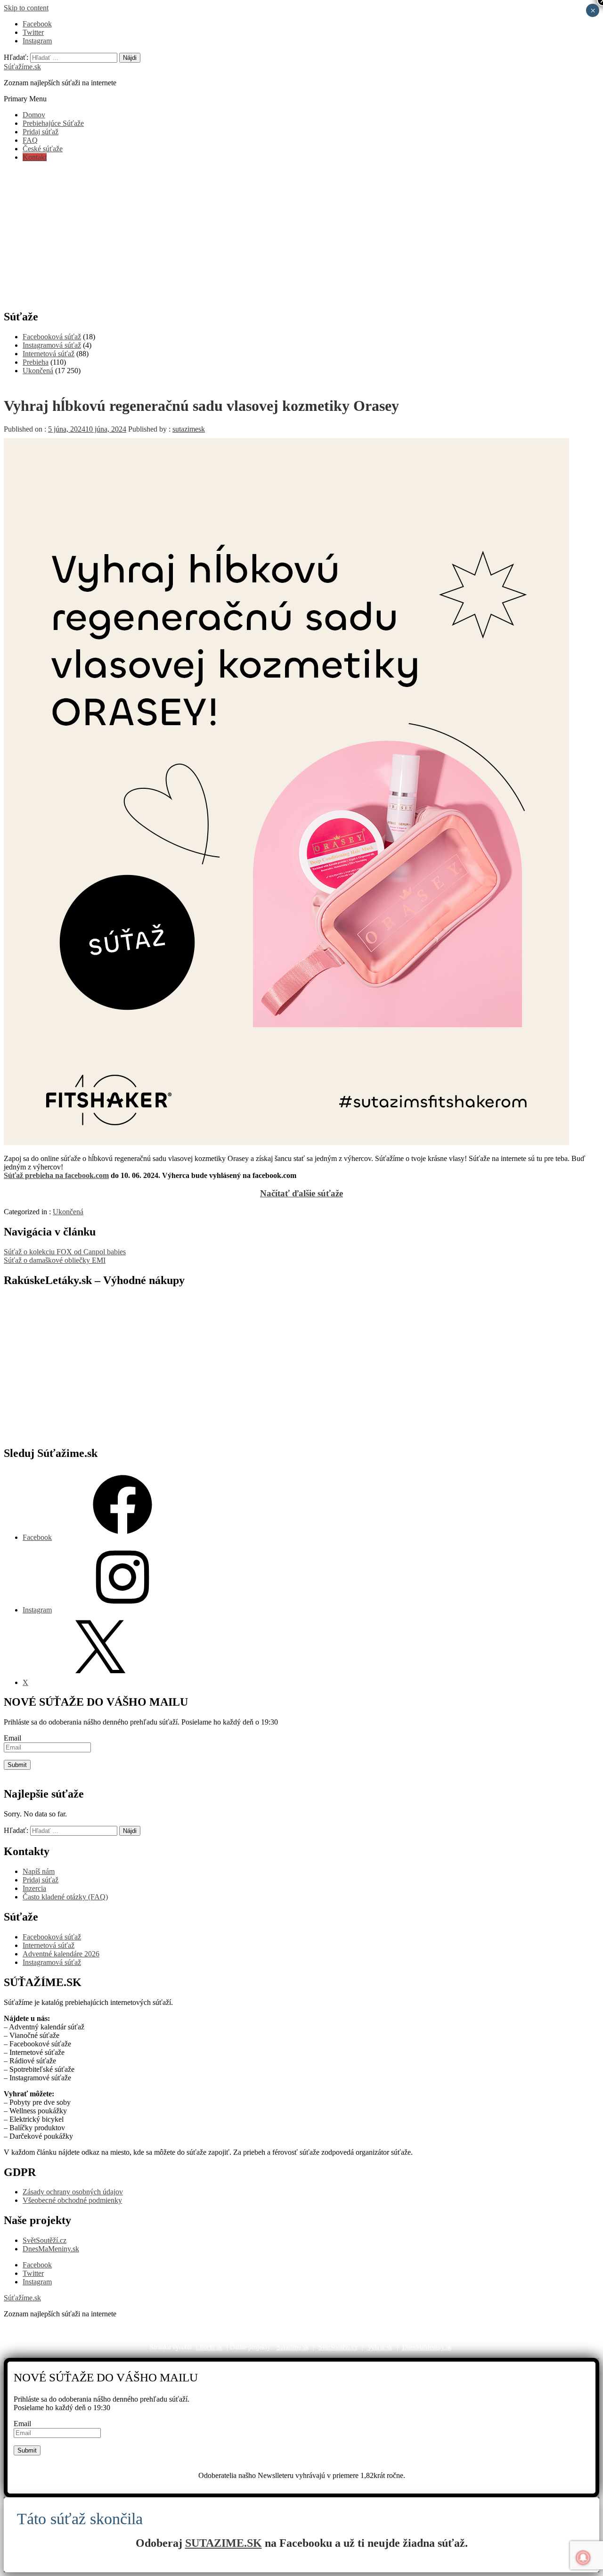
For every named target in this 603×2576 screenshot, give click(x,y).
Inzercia (34, 1888)
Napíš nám (39, 1871)
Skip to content (26, 8)
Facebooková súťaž (52, 337)
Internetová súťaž (49, 354)
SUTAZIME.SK (224, 2543)
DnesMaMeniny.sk (51, 2249)
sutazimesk (189, 429)
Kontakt (35, 157)
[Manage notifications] (583, 2558)
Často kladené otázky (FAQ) (65, 1897)
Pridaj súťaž (41, 132)
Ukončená (38, 371)
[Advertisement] (301, 235)
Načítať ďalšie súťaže (301, 1193)
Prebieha (36, 362)
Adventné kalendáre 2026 (61, 1954)
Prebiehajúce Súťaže (53, 123)
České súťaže (43, 149)
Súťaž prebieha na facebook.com (56, 1175)
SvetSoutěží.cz (338, 2347)
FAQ (30, 140)
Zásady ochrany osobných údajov (73, 2192)
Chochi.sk (209, 2347)
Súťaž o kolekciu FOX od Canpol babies (65, 1252)
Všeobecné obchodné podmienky (72, 2200)
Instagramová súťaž (52, 345)
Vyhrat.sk (380, 2347)
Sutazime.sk (293, 2347)
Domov (34, 115)
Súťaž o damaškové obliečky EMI (55, 1260)
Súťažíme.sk (22, 67)
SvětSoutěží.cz (45, 2240)
